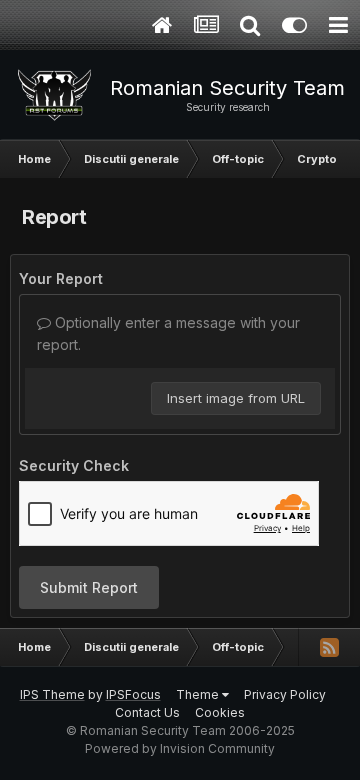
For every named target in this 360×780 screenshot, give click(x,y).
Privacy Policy (285, 694)
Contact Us (147, 712)
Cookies (220, 712)
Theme (199, 694)
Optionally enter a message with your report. (168, 333)
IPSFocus (133, 694)
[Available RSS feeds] (329, 647)
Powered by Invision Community (180, 748)
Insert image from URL (236, 398)
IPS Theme (52, 694)
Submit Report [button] (89, 587)
